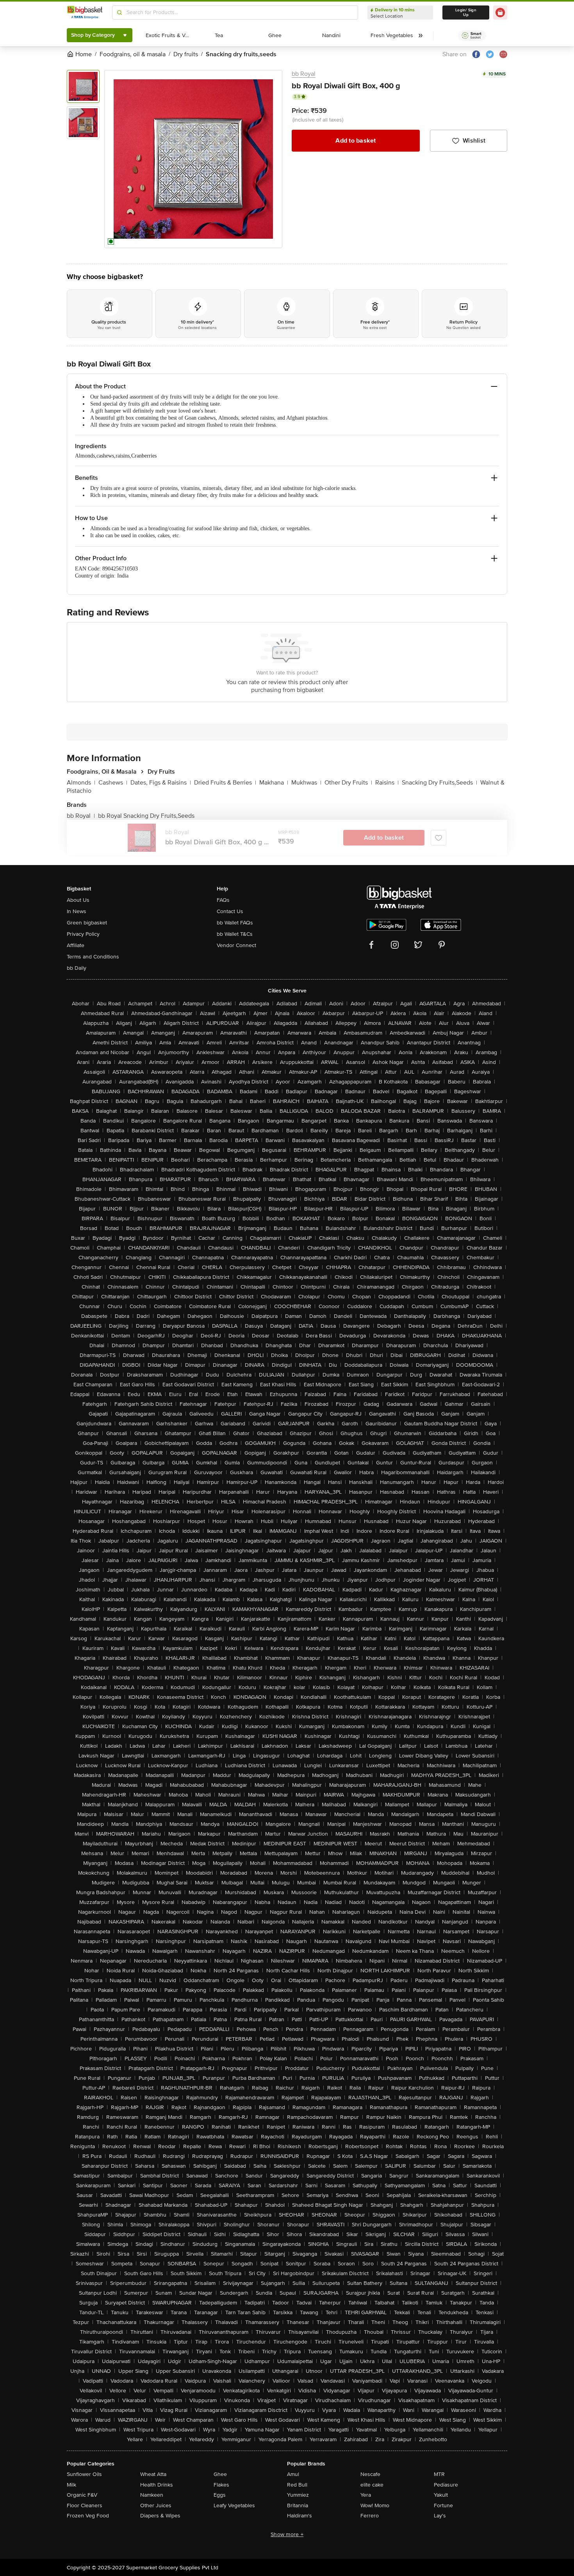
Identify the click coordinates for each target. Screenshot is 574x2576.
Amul (293, 2474)
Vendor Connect (236, 945)
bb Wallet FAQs (235, 923)
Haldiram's (299, 2516)
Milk (71, 2485)
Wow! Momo (375, 2505)
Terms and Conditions (93, 957)
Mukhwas (306, 783)
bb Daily (77, 968)
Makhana (274, 783)
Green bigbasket (87, 923)
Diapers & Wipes (160, 2516)
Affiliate (76, 945)
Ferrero (370, 2516)
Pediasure (446, 2485)
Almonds (81, 783)
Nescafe (370, 2474)
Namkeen (152, 2495)
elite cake (372, 2485)
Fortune (443, 2505)
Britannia (298, 2505)
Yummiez (298, 2495)
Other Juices (156, 2505)
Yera (366, 2495)
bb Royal (304, 74)
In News (77, 911)
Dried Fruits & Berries (225, 783)
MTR (439, 2474)
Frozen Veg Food (88, 2516)
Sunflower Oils (84, 2474)
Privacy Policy (83, 934)
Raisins (387, 783)
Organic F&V (82, 2495)
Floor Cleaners (85, 2505)
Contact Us (230, 911)
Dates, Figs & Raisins (161, 783)
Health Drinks (157, 2485)
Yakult (441, 2495)
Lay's (440, 2516)
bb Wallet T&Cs (235, 934)
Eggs (220, 2495)
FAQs (223, 900)
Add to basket (356, 141)
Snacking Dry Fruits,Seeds (439, 783)
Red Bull (297, 2485)
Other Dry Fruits (348, 783)
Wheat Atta (153, 2474)
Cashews (113, 783)
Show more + (287, 2534)
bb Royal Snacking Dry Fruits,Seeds (146, 816)
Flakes (221, 2485)
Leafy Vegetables (234, 2505)
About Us (78, 900)
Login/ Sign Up (466, 13)
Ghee (220, 2474)
